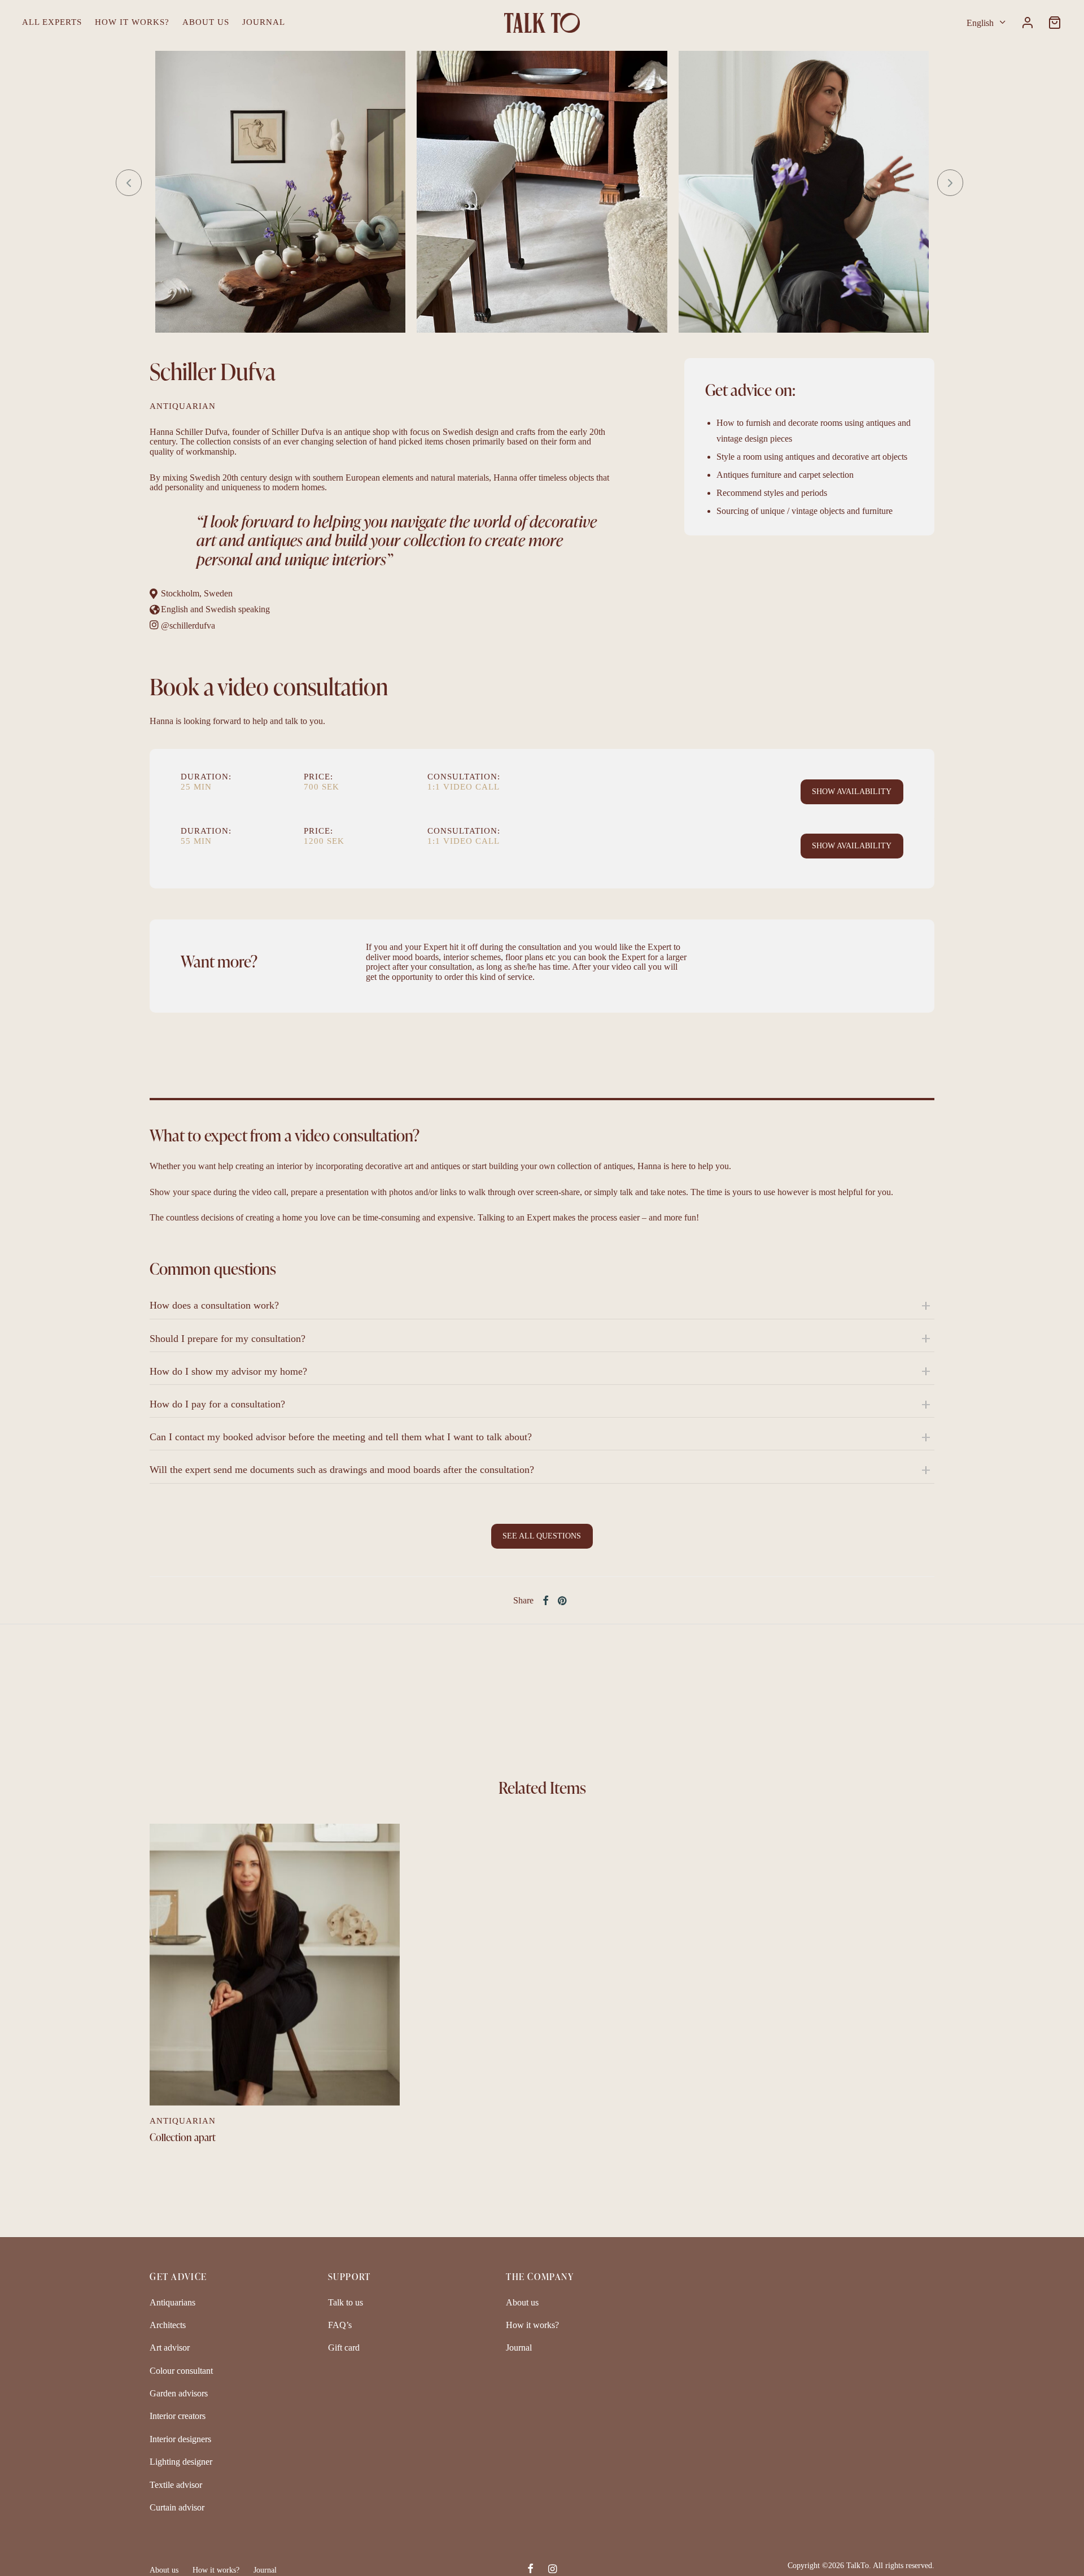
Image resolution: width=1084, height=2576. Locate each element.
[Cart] (1055, 23)
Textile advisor (176, 2485)
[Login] (1028, 23)
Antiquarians (172, 2302)
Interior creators (178, 2416)
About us (206, 22)
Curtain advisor (177, 2507)
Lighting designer (181, 2462)
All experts (52, 22)
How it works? (132, 22)
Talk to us (346, 2302)
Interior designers (180, 2439)
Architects (168, 2325)
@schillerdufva (188, 626)
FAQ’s (340, 2325)
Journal (264, 22)
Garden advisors (179, 2393)
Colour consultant (181, 2371)
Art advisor (170, 2348)
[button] (852, 792)
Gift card (344, 2348)
